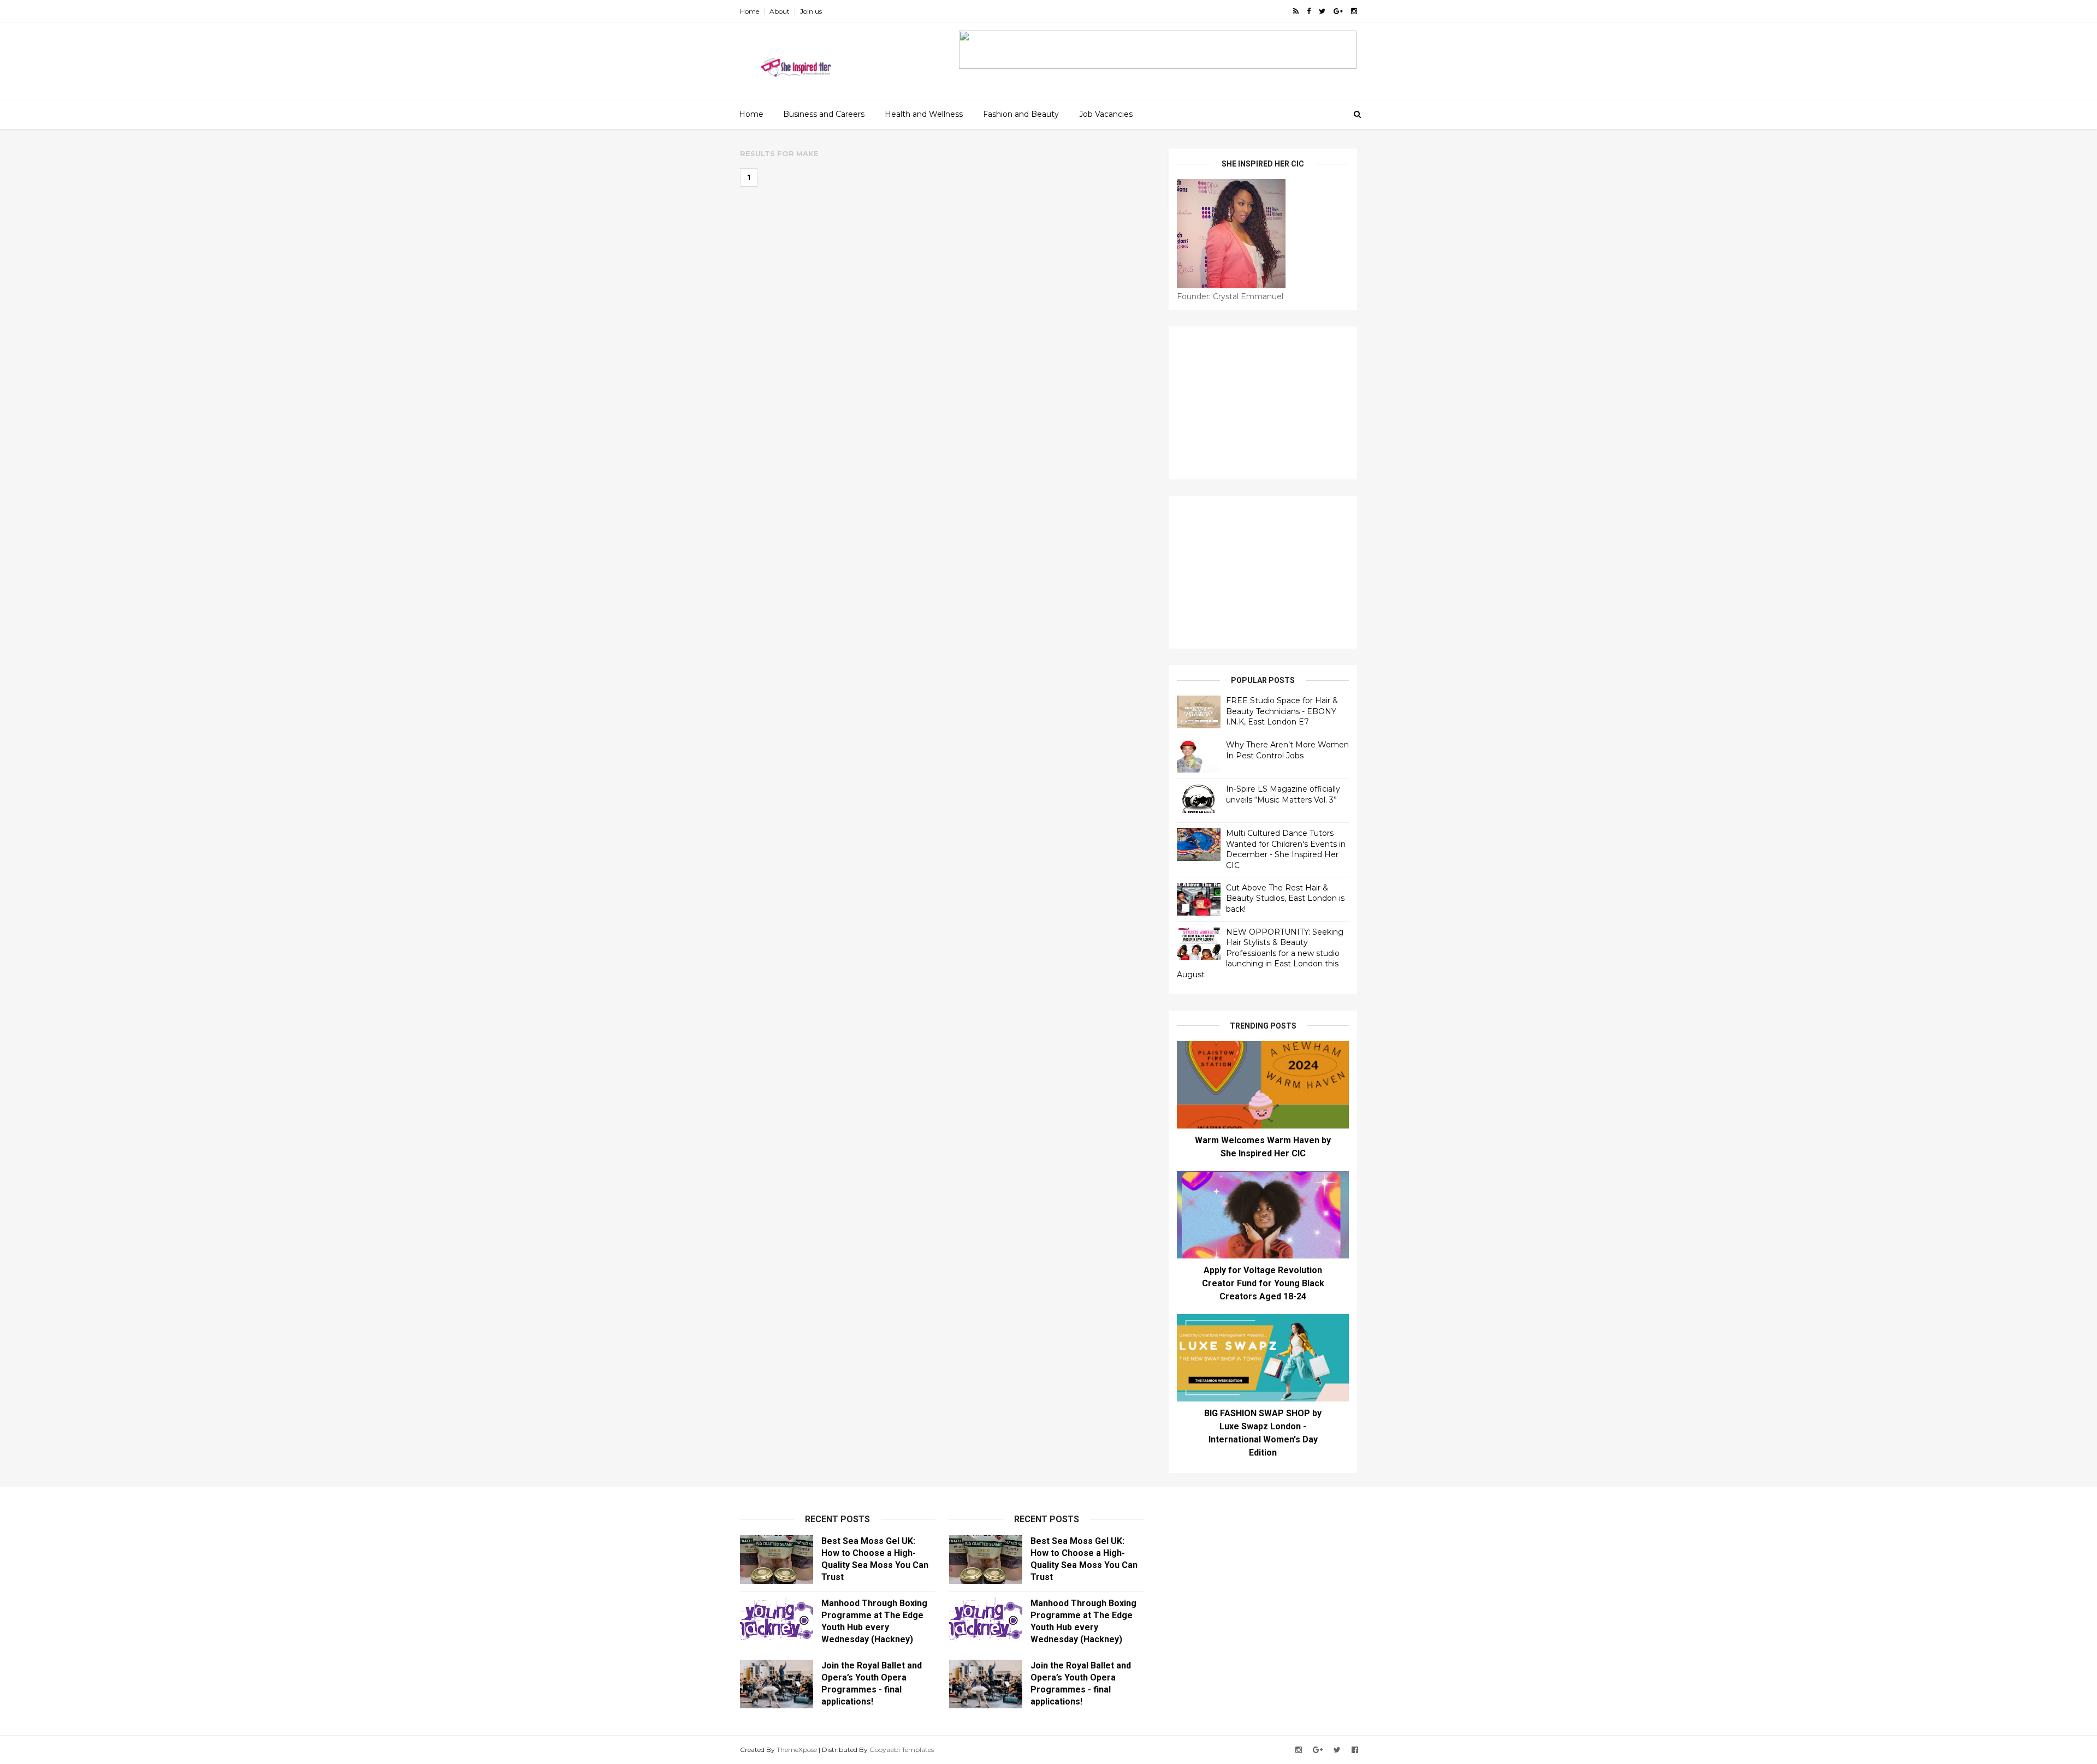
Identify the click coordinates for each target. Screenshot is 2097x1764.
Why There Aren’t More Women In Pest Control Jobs (1287, 750)
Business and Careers (824, 114)
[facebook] (1309, 11)
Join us (811, 11)
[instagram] (1354, 11)
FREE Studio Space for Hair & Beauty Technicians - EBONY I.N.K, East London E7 (1282, 711)
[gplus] (1338, 11)
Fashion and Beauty (1021, 114)
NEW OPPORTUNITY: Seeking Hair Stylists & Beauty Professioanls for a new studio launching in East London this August (1260, 953)
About (780, 11)
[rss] (1296, 11)
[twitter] (1322, 11)
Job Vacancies (1106, 114)
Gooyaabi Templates (902, 1750)
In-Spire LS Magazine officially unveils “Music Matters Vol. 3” (1283, 794)
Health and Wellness (924, 114)
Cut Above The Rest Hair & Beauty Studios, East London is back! (1285, 898)
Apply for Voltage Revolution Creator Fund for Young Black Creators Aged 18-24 (1263, 1283)
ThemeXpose (797, 1750)
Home (750, 11)
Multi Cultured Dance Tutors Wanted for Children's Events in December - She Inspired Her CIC (1286, 849)
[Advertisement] (1263, 403)
